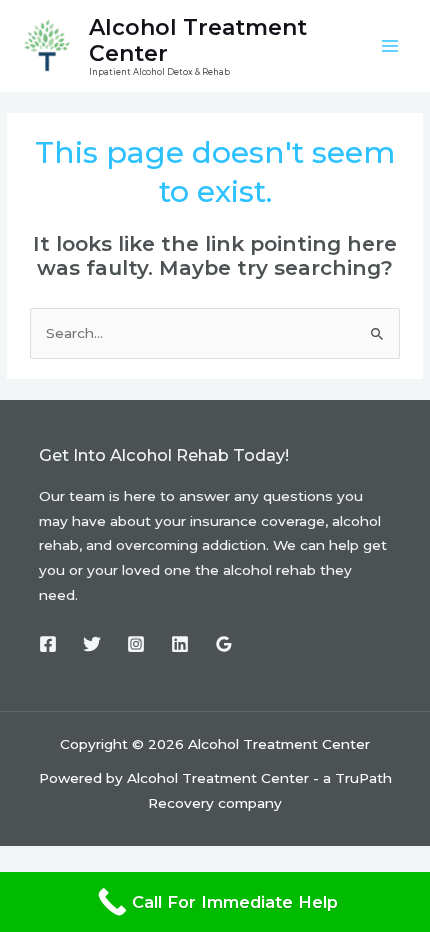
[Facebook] (48, 644)
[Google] (224, 644)
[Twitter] (92, 644)
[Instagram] (136, 644)
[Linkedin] (180, 644)
